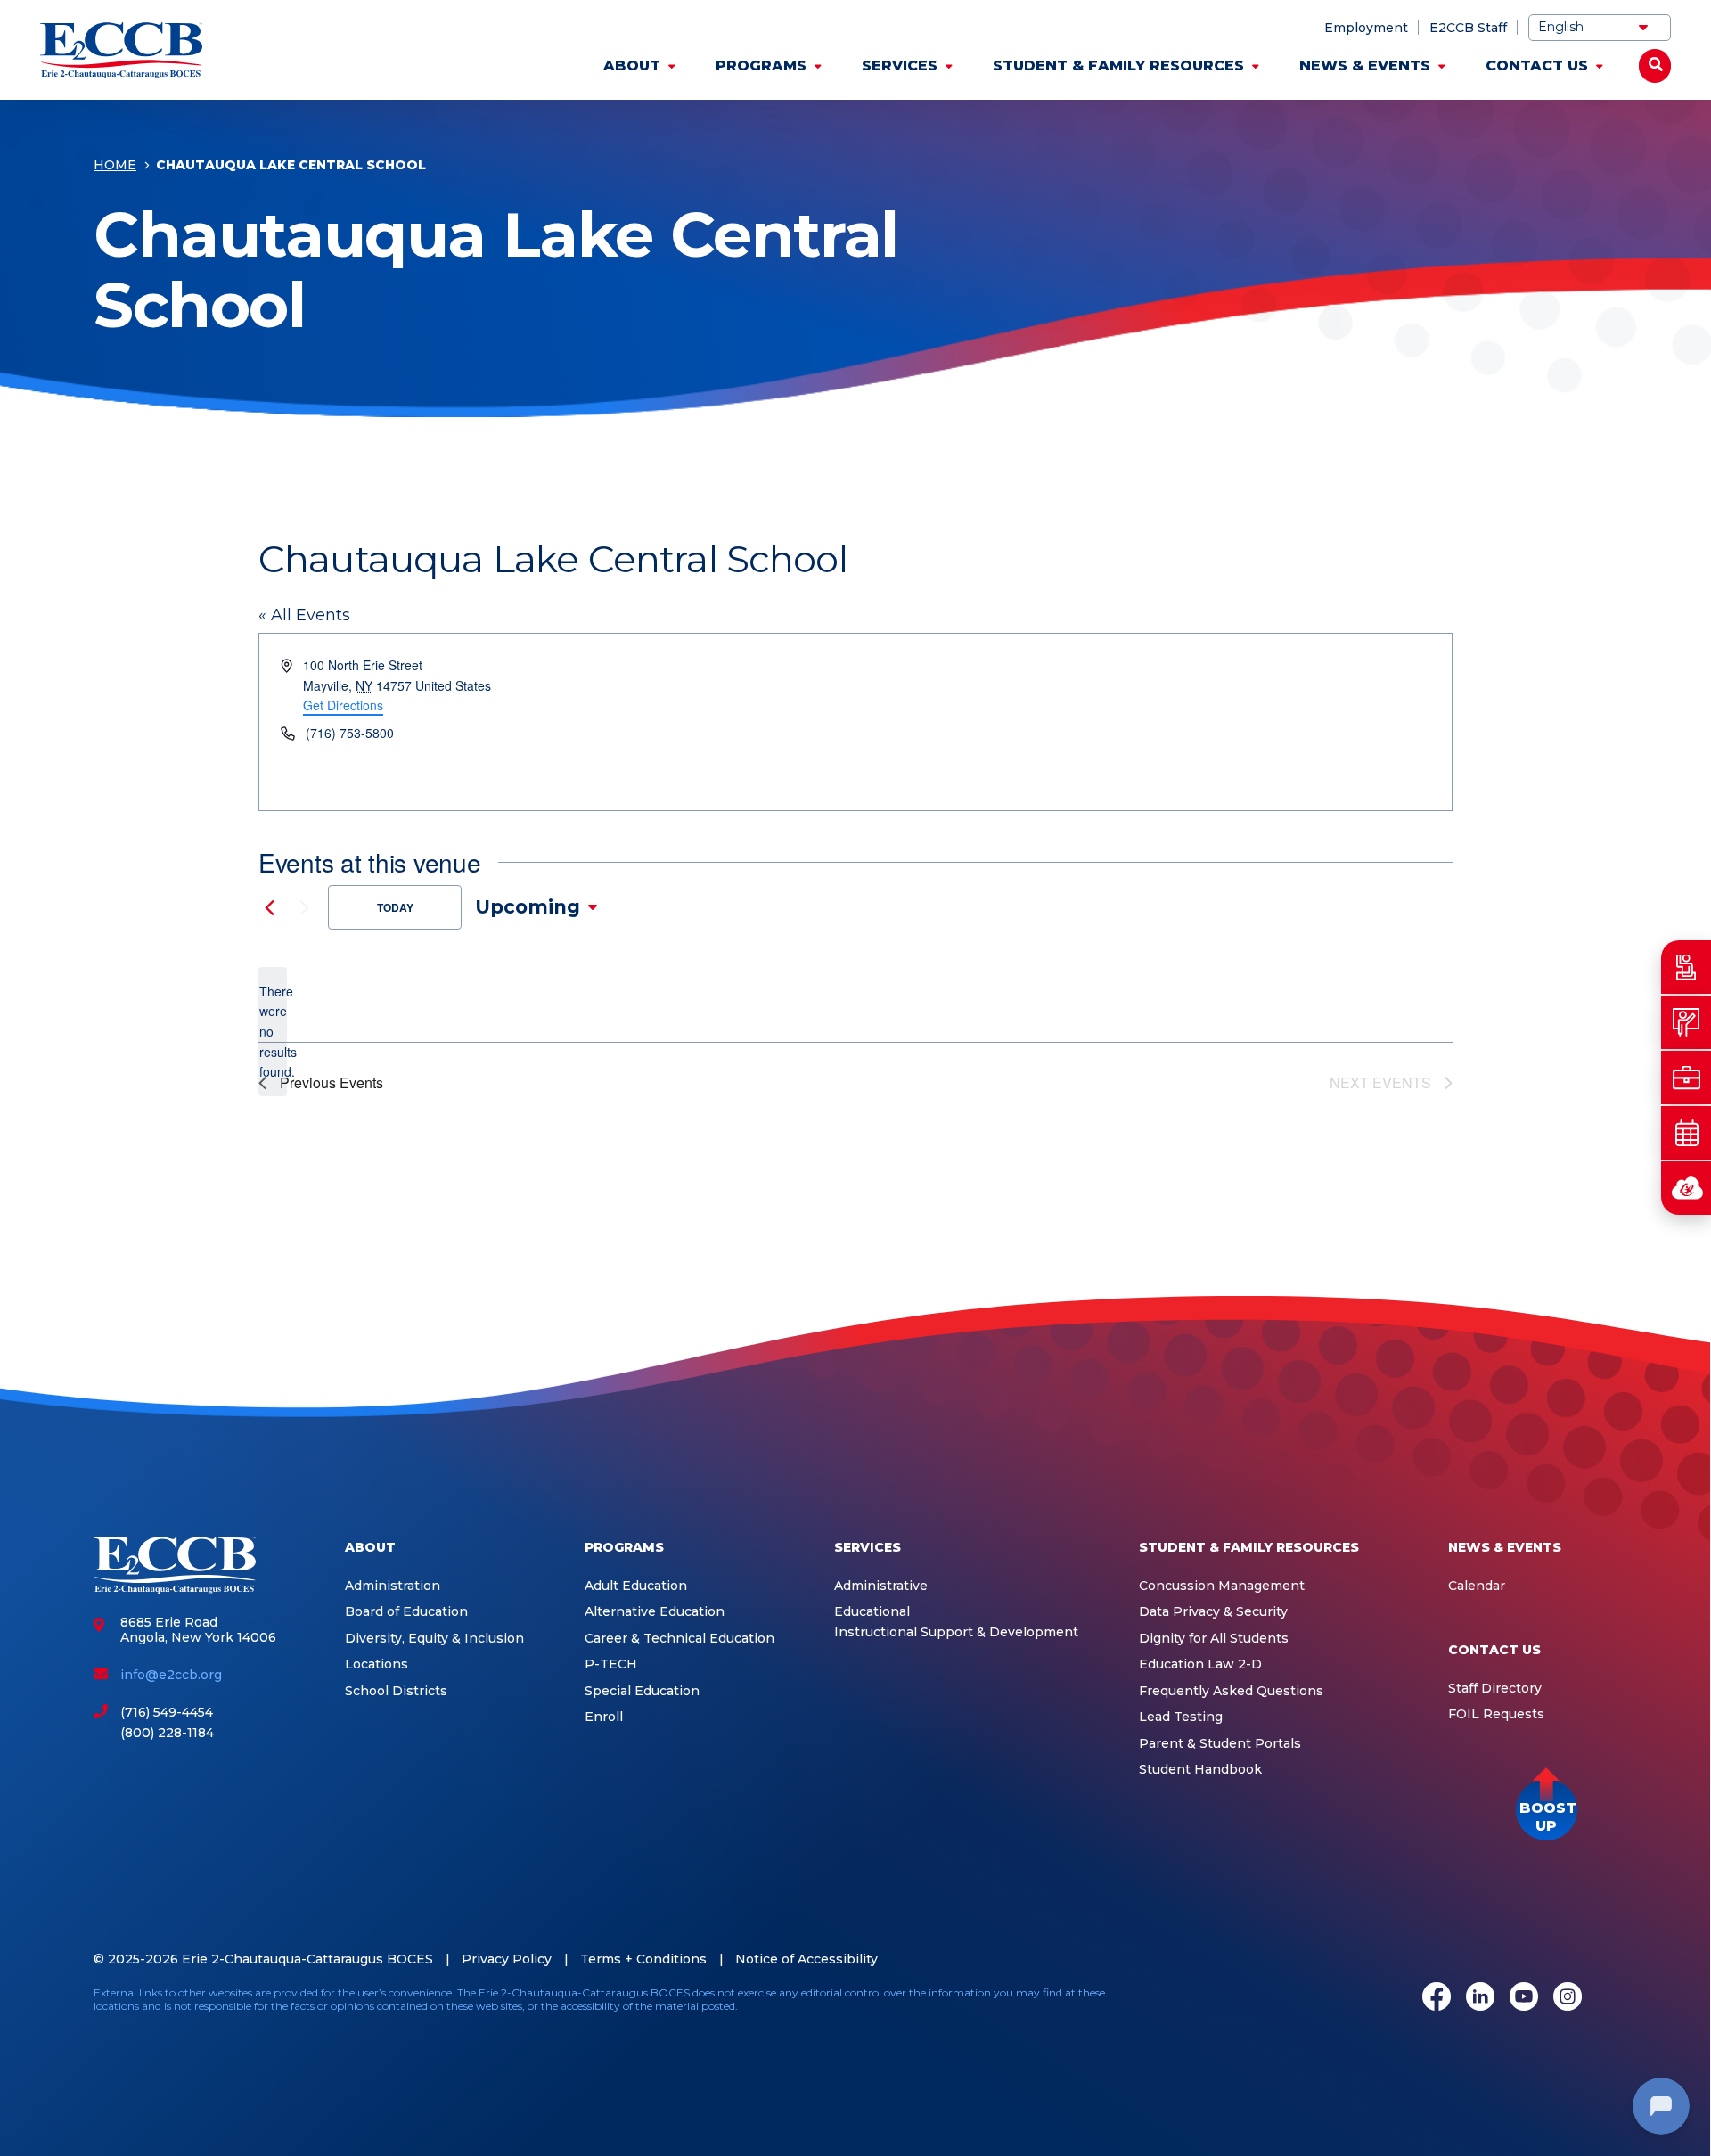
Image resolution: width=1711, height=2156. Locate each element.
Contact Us (1537, 66)
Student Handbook (1200, 1770)
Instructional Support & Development (956, 1632)
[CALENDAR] (1686, 1133)
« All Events (304, 615)
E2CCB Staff (1468, 28)
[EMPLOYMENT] (1686, 1078)
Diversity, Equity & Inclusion (434, 1639)
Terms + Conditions (643, 1959)
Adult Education (636, 1586)
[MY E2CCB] (1686, 1188)
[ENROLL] (1686, 1022)
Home (115, 165)
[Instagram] (1568, 1999)
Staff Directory (1495, 1689)
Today (395, 907)
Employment (1366, 28)
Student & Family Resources (1118, 66)
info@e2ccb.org (171, 1675)
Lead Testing (1181, 1717)
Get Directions (343, 705)
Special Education (642, 1691)
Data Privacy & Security (1213, 1612)
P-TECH (611, 1664)
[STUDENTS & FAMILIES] (1686, 967)
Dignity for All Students (1214, 1639)
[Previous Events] (269, 907)
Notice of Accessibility (806, 1959)
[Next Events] (304, 907)
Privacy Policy (507, 1959)
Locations (377, 1664)
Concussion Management (1222, 1586)
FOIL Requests (1496, 1714)
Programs (761, 66)
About (632, 66)
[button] (1547, 1810)
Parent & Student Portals (1220, 1744)
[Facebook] (1437, 1999)
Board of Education (406, 1612)
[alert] (273, 1032)
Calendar (1477, 1586)
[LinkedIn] (1480, 1999)
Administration (393, 1586)
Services (900, 66)
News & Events (1365, 66)
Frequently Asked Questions (1231, 1691)
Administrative (881, 1586)
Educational (872, 1612)
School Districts (396, 1691)
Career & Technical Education (679, 1639)
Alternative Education (655, 1612)
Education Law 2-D (1200, 1664)
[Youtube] (1524, 1999)
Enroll (604, 1717)
